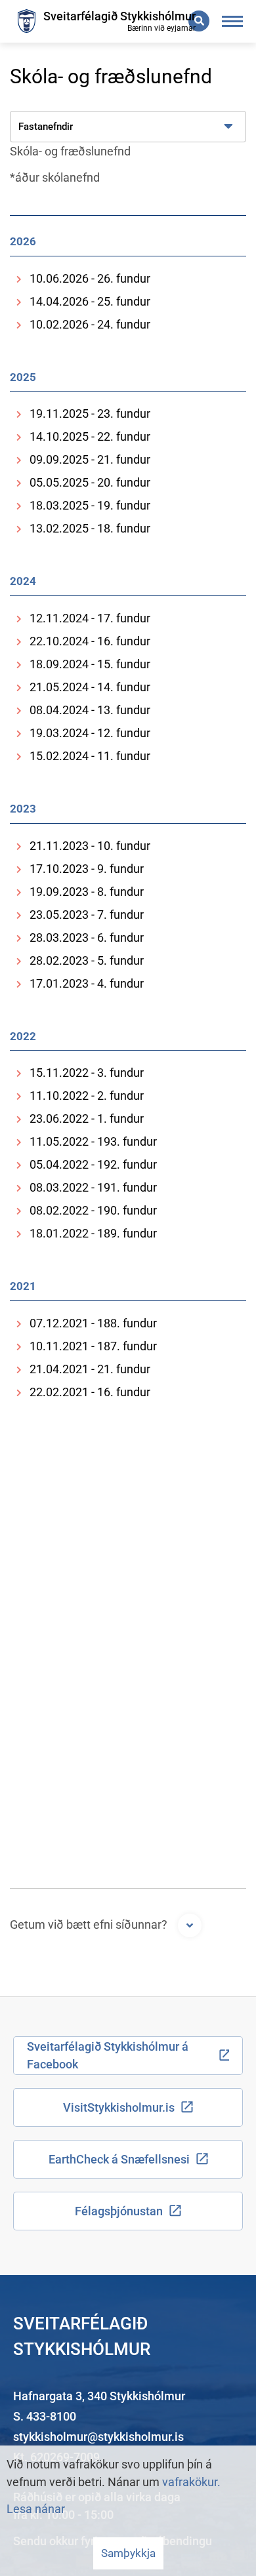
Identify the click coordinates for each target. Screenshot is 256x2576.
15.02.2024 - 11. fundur (90, 756)
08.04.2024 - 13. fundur (90, 710)
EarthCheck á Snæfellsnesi (119, 2159)
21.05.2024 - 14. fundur (90, 687)
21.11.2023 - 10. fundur (90, 846)
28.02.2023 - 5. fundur (87, 960)
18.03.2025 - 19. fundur (90, 505)
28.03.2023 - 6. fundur (87, 937)
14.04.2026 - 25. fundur (90, 301)
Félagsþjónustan (119, 2211)
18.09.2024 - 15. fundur (90, 664)
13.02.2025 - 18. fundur (90, 528)
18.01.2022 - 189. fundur (93, 1233)
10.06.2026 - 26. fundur (90, 278)
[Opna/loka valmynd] (233, 21)
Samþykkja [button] (128, 2553)
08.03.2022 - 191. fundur (93, 1187)
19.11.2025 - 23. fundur (90, 413)
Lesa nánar (36, 2509)
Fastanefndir (46, 127)
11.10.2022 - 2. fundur (87, 1096)
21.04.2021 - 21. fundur (90, 1369)
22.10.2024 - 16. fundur (90, 641)
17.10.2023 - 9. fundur (87, 869)
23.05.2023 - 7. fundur (87, 915)
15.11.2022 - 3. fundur (87, 1073)
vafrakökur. (191, 2482)
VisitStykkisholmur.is (119, 2107)
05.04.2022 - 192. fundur (93, 1164)
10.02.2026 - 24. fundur (90, 324)
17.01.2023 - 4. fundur (87, 983)
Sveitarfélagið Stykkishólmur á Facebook (108, 2055)
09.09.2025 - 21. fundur (90, 459)
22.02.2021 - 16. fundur (90, 1392)
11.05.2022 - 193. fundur (93, 1141)
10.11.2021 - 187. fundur (93, 1346)
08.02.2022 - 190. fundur (93, 1210)
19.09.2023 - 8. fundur (87, 892)
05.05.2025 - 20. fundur (90, 482)
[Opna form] (190, 1925)
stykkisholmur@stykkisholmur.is (98, 2437)
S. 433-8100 (45, 2416)
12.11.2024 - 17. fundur (90, 618)
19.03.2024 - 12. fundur (90, 733)
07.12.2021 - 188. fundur (93, 1323)
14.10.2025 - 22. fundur (90, 436)
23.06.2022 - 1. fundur (87, 1118)
